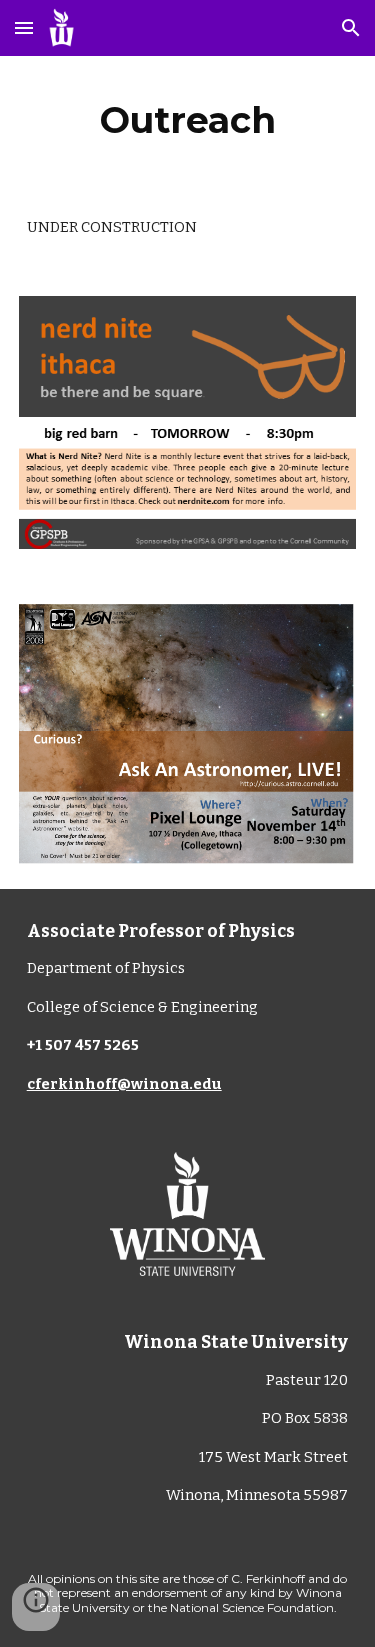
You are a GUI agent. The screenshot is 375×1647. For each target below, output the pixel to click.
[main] (188, 120)
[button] (24, 27)
